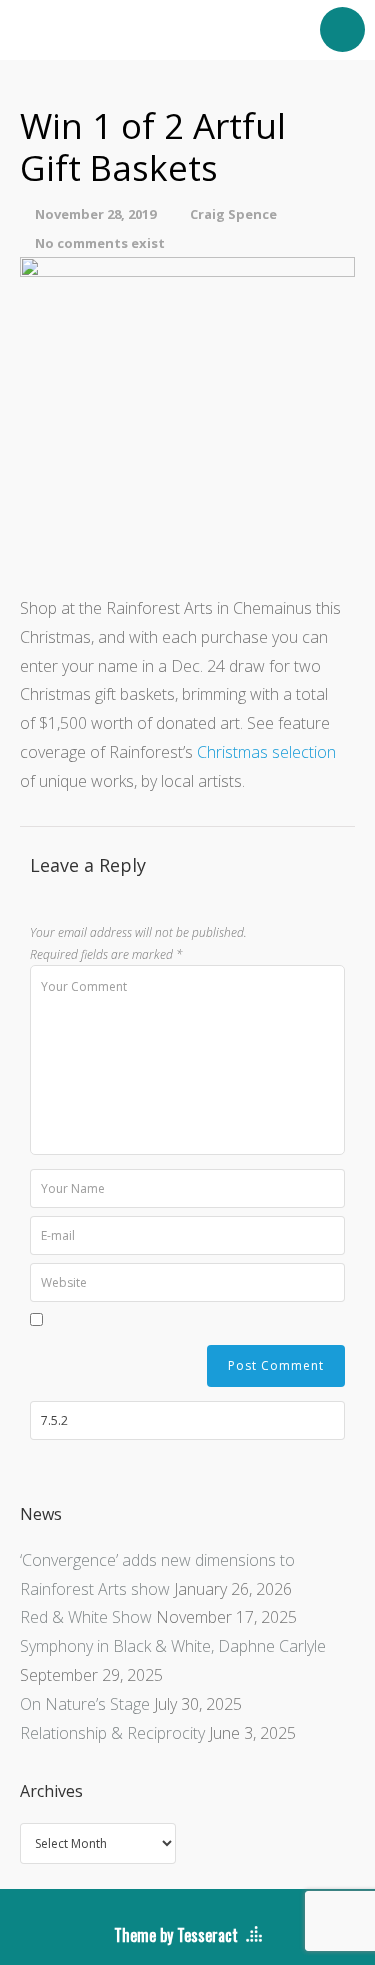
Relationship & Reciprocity (112, 1733)
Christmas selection (266, 752)
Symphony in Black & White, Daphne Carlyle (173, 1646)
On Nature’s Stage (85, 1704)
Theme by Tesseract (176, 1935)
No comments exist (100, 243)
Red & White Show (86, 1617)
